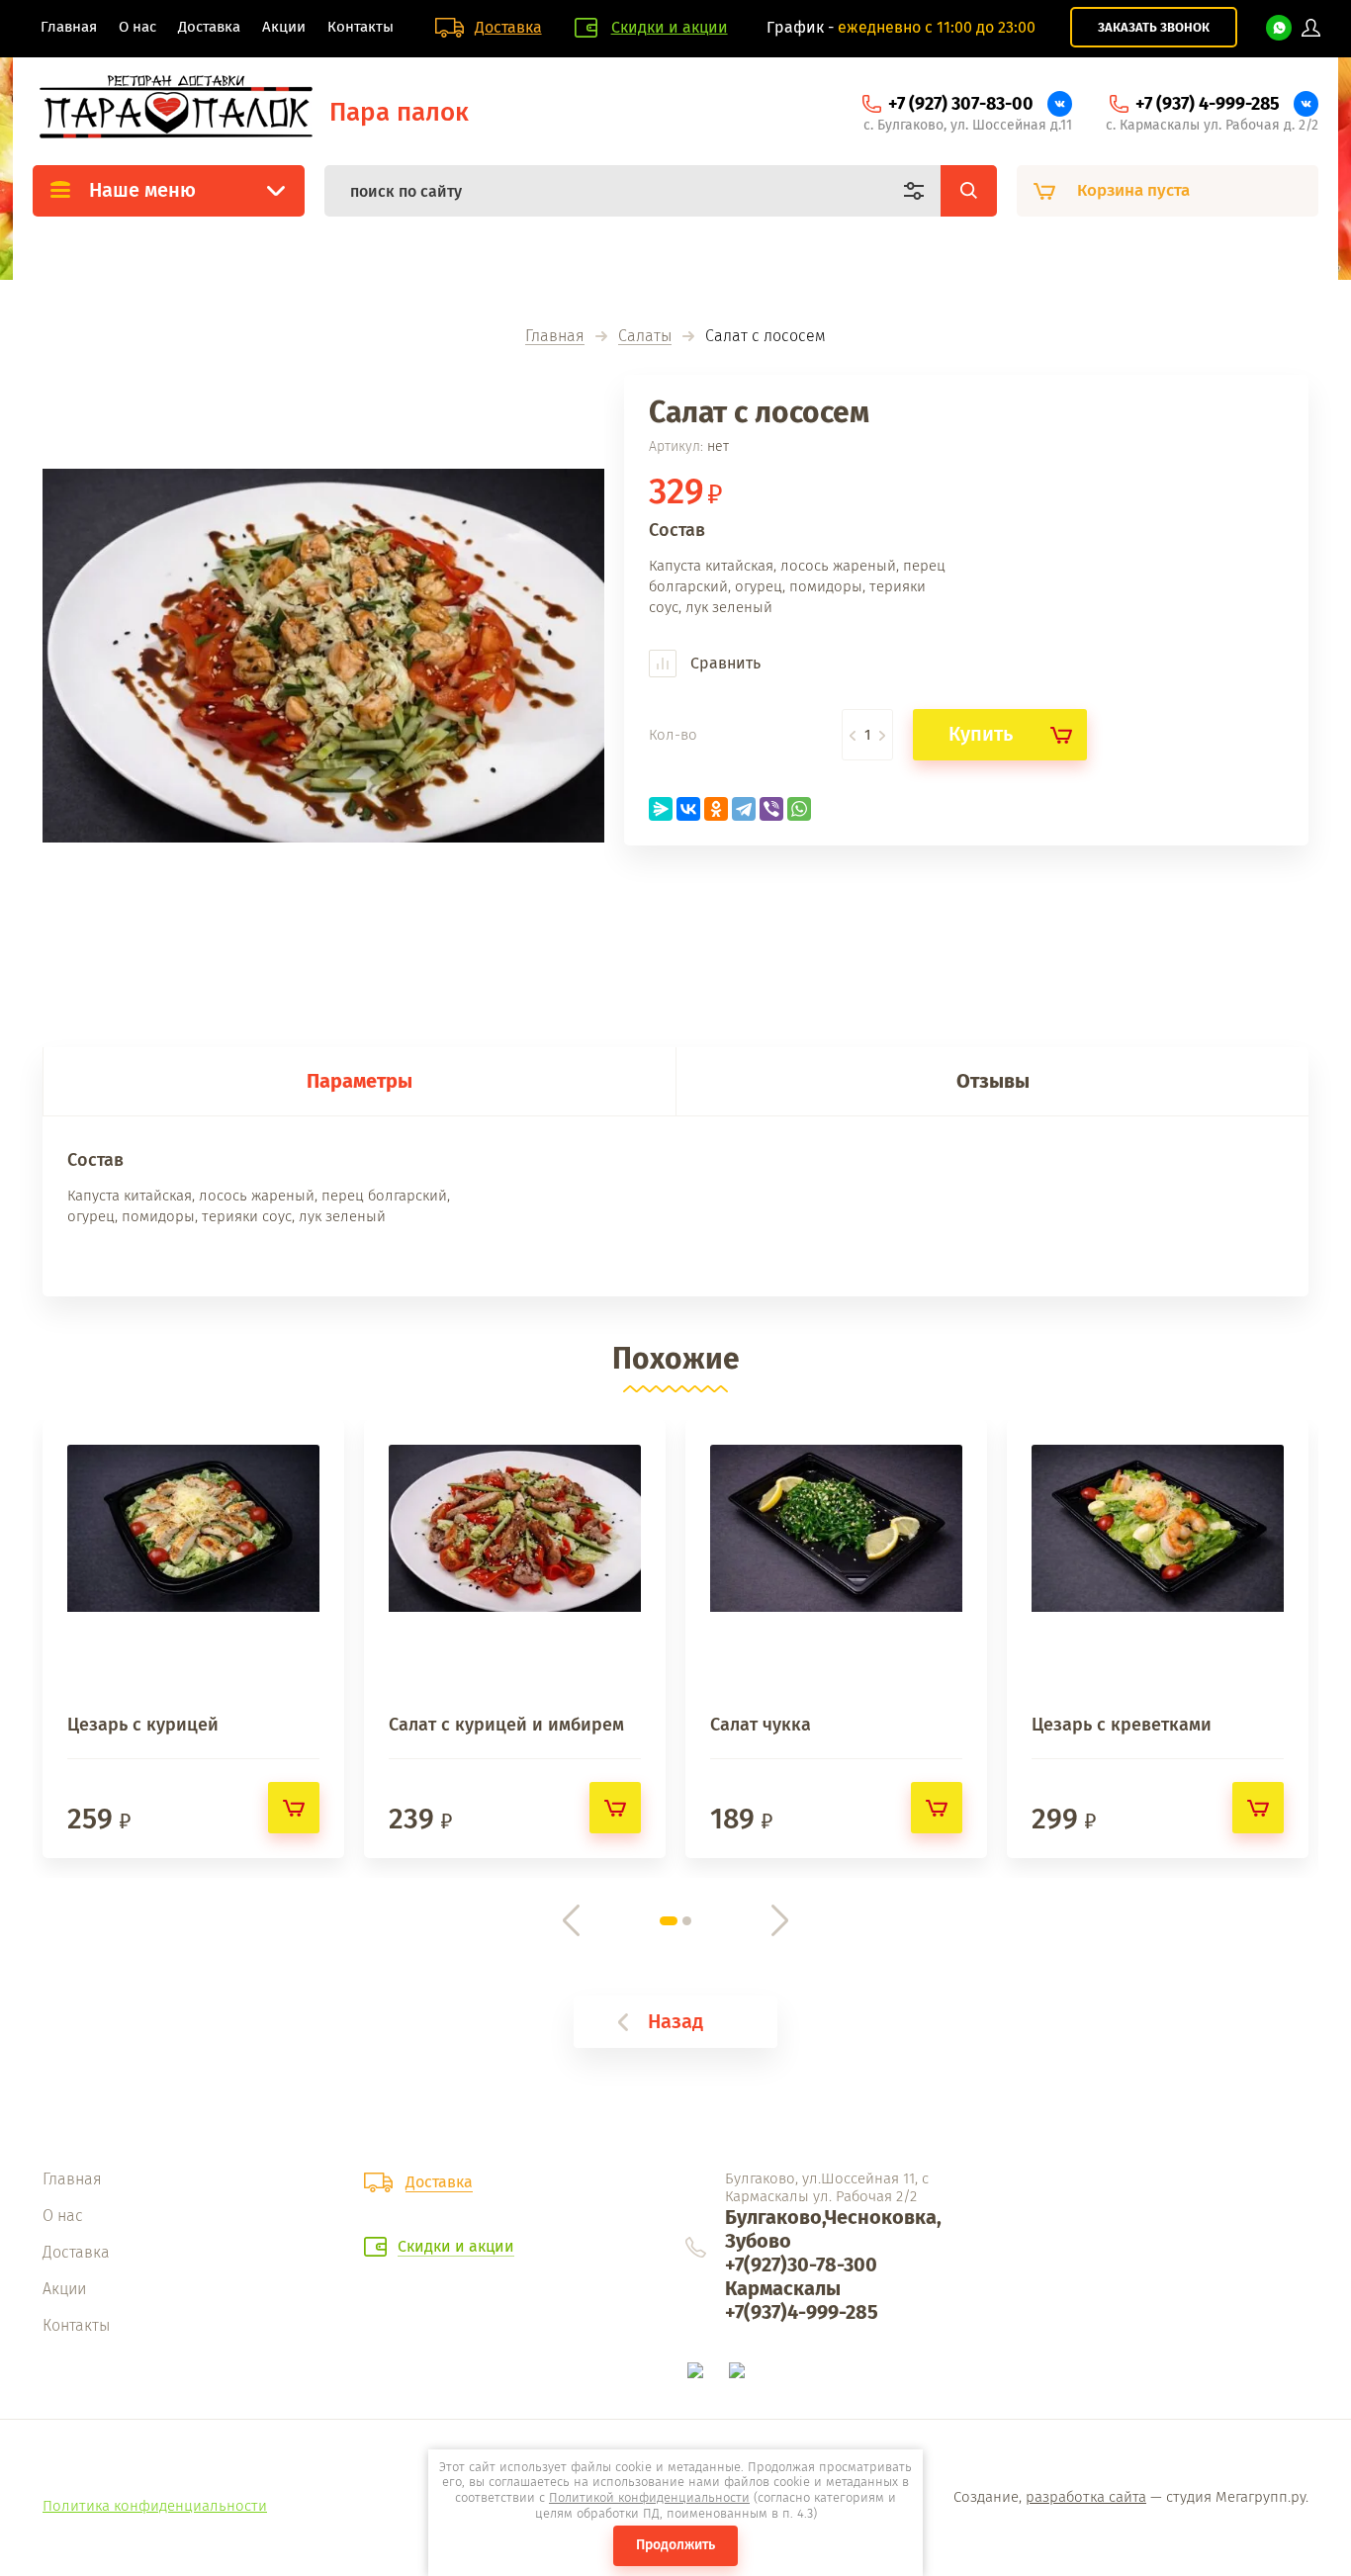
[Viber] (771, 809)
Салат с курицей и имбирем (506, 1725)
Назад (675, 2021)
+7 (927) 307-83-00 (961, 104)
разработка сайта (1086, 2497)
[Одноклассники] (716, 809)
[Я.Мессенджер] (661, 809)
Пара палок (399, 112)
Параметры (360, 1081)
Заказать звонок (1154, 27)
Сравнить (723, 663)
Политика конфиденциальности (155, 2506)
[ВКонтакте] (688, 809)
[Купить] (294, 1808)
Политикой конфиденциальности (649, 2497)
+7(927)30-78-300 (801, 2265)
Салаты (645, 337)
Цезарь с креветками (1122, 1725)
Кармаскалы (783, 2288)
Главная (555, 337)
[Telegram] (744, 809)
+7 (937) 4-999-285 (1208, 104)
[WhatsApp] (799, 809)
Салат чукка (761, 1725)
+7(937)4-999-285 (802, 2312)
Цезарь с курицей (143, 1725)
